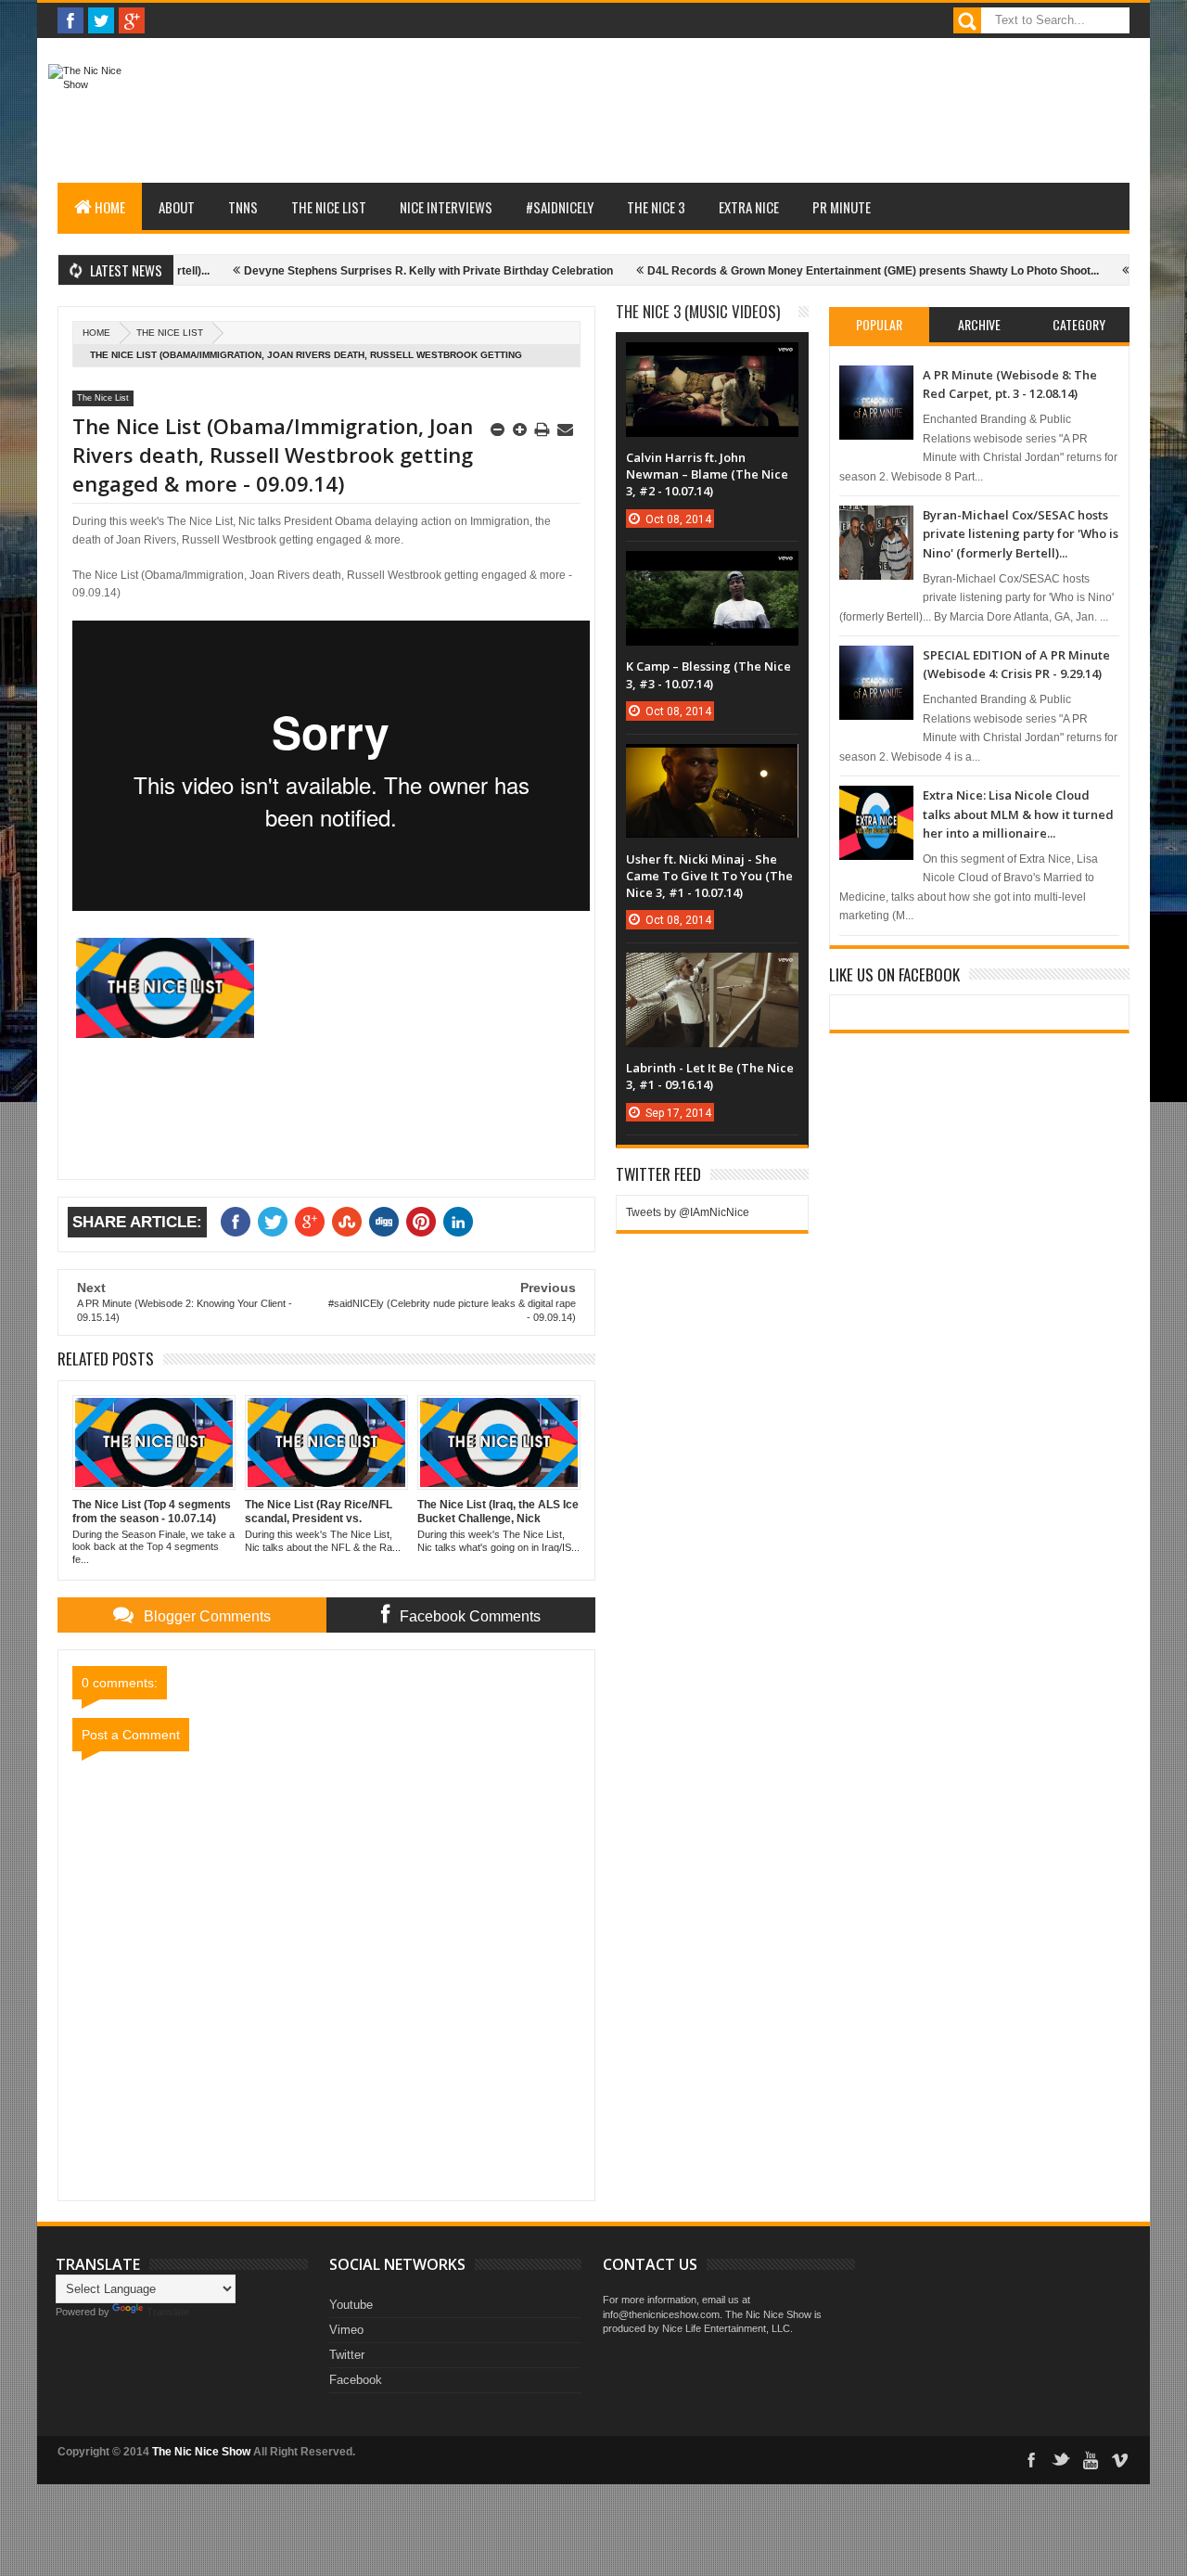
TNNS (243, 207)
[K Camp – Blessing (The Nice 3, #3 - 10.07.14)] (712, 570)
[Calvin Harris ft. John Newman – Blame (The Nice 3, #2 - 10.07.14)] (712, 361)
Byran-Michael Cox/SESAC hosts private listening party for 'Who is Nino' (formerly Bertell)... (1021, 534)
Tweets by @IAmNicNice (688, 1212)
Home (110, 207)
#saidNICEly (560, 207)
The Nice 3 (656, 207)
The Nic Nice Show (201, 2452)
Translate (168, 2312)
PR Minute (842, 207)
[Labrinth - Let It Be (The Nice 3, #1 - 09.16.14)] (712, 971)
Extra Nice (749, 207)
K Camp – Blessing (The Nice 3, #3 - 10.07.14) (708, 674)
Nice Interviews (446, 207)
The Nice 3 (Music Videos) (698, 311)
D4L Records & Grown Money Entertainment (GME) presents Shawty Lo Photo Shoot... (817, 271)
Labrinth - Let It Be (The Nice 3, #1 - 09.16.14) (710, 1076)
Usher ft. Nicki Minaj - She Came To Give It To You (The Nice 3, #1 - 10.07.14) (709, 876)
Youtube (351, 2305)
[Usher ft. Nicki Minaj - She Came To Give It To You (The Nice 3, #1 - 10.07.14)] (712, 763)
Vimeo (346, 2330)
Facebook (356, 2380)
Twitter (347, 2355)
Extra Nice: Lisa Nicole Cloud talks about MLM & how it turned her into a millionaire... (1018, 814)
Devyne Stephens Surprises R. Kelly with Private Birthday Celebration (373, 271)
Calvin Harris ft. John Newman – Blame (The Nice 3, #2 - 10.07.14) (707, 474)
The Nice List (329, 207)
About (177, 207)
